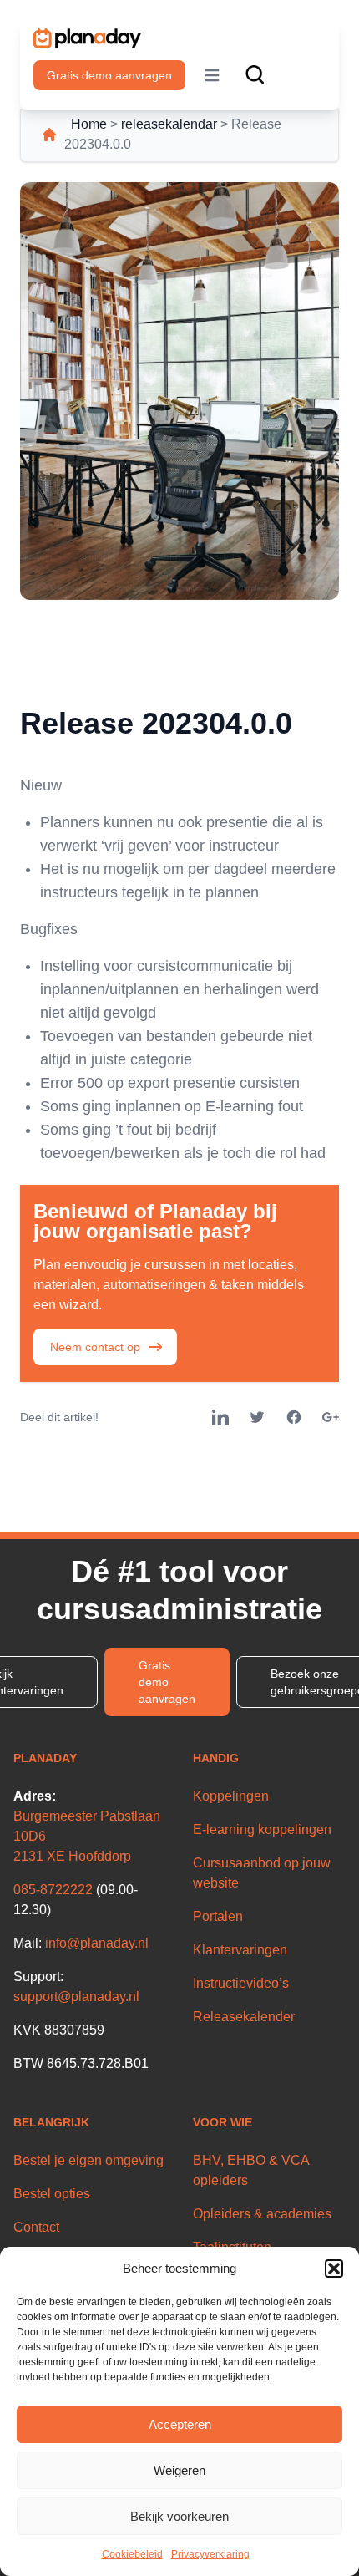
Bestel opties (52, 2194)
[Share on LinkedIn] (220, 1417)
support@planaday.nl (76, 1997)
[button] (334, 2269)
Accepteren (180, 2424)
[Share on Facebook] (294, 1417)
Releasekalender (244, 2017)
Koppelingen (231, 1796)
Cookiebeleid (132, 2554)
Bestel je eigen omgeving (88, 2160)
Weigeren (179, 2470)
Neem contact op (95, 1347)
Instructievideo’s (241, 1983)
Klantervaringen (240, 1950)
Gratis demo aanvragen (109, 75)
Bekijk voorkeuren (179, 2516)
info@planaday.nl (97, 1943)
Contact (36, 2227)
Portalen (218, 1916)
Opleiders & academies (262, 2214)
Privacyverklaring (210, 2554)
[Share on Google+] (331, 1417)
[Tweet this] (257, 1417)
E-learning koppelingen (262, 1829)
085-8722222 (53, 1890)
